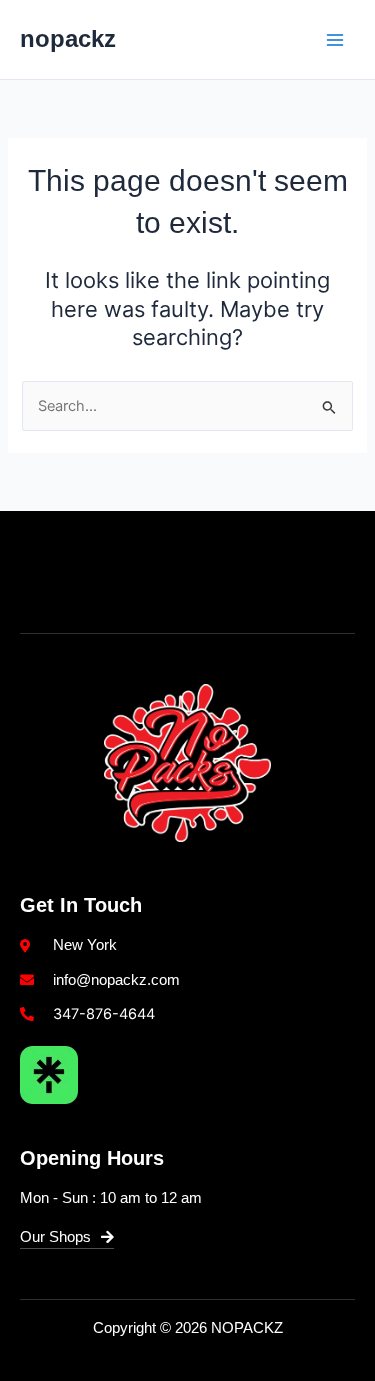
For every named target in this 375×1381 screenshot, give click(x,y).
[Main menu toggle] (335, 39)
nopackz (68, 39)
